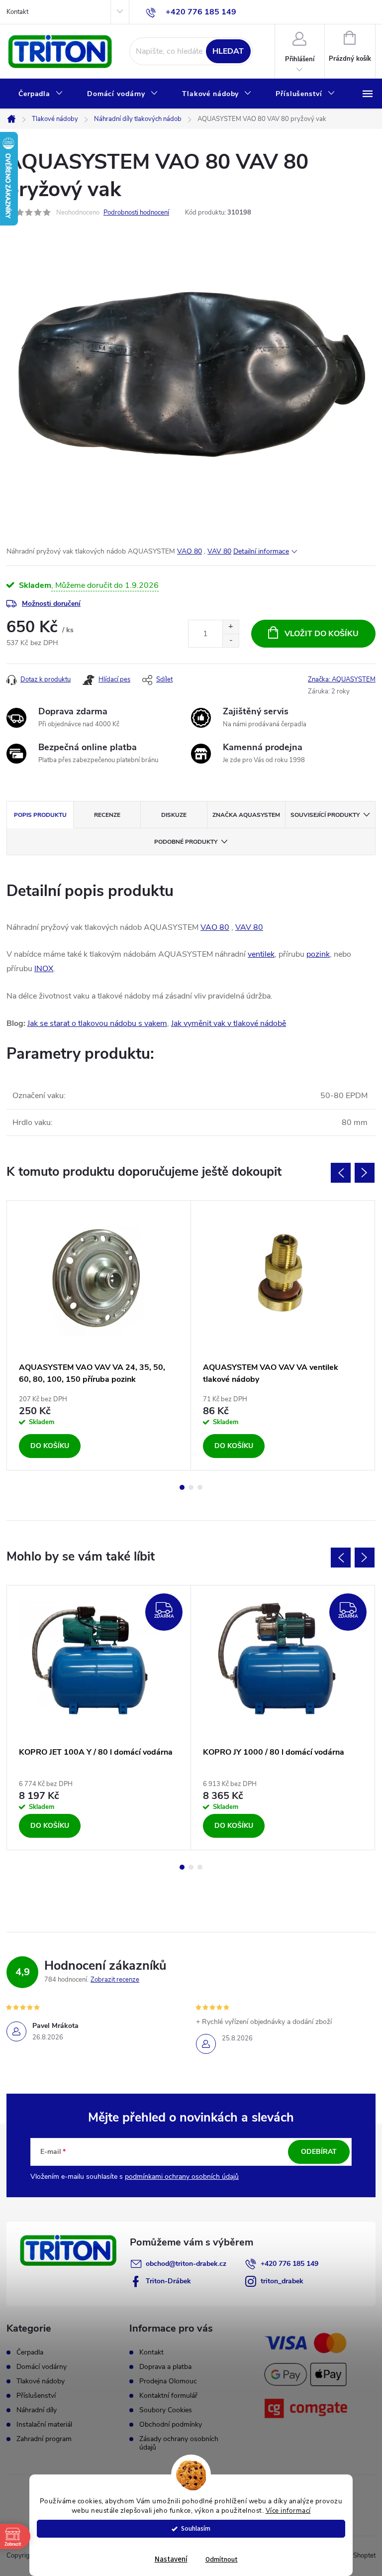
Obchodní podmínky (171, 2424)
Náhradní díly (37, 2410)
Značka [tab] (246, 815)
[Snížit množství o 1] (231, 640)
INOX (44, 969)
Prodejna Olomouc (168, 2381)
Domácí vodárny (42, 2367)
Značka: (342, 679)
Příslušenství (36, 2396)
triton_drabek (282, 2281)
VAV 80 (219, 551)
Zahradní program (44, 2439)
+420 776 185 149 (289, 2264)
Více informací (288, 2511)
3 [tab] (200, 1487)
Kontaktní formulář (168, 2396)
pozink (318, 954)
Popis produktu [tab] (40, 815)
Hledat (228, 51)
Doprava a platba (165, 2367)
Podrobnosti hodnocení (136, 213)
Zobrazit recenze (115, 1980)
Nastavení (171, 2559)
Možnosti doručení (51, 604)
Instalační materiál (44, 2425)
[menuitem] (41, 94)
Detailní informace (261, 551)
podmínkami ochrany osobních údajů (182, 2177)
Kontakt (17, 12)
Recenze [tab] (107, 815)
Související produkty (325, 815)
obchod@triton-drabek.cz (186, 2264)
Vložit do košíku (322, 634)
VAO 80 (190, 551)
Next (365, 1173)
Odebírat (319, 2152)
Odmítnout (222, 2559)
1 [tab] (182, 1487)
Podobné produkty (186, 842)
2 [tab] (191, 1487)
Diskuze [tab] (174, 815)
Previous (341, 1173)
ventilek (261, 954)
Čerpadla (30, 2352)
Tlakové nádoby (41, 2381)
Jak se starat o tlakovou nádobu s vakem (97, 1023)
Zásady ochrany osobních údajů (179, 2443)
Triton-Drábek (168, 2281)
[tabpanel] (99, 1335)
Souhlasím (196, 2528)
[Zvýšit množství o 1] (231, 627)
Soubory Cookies (166, 2410)
